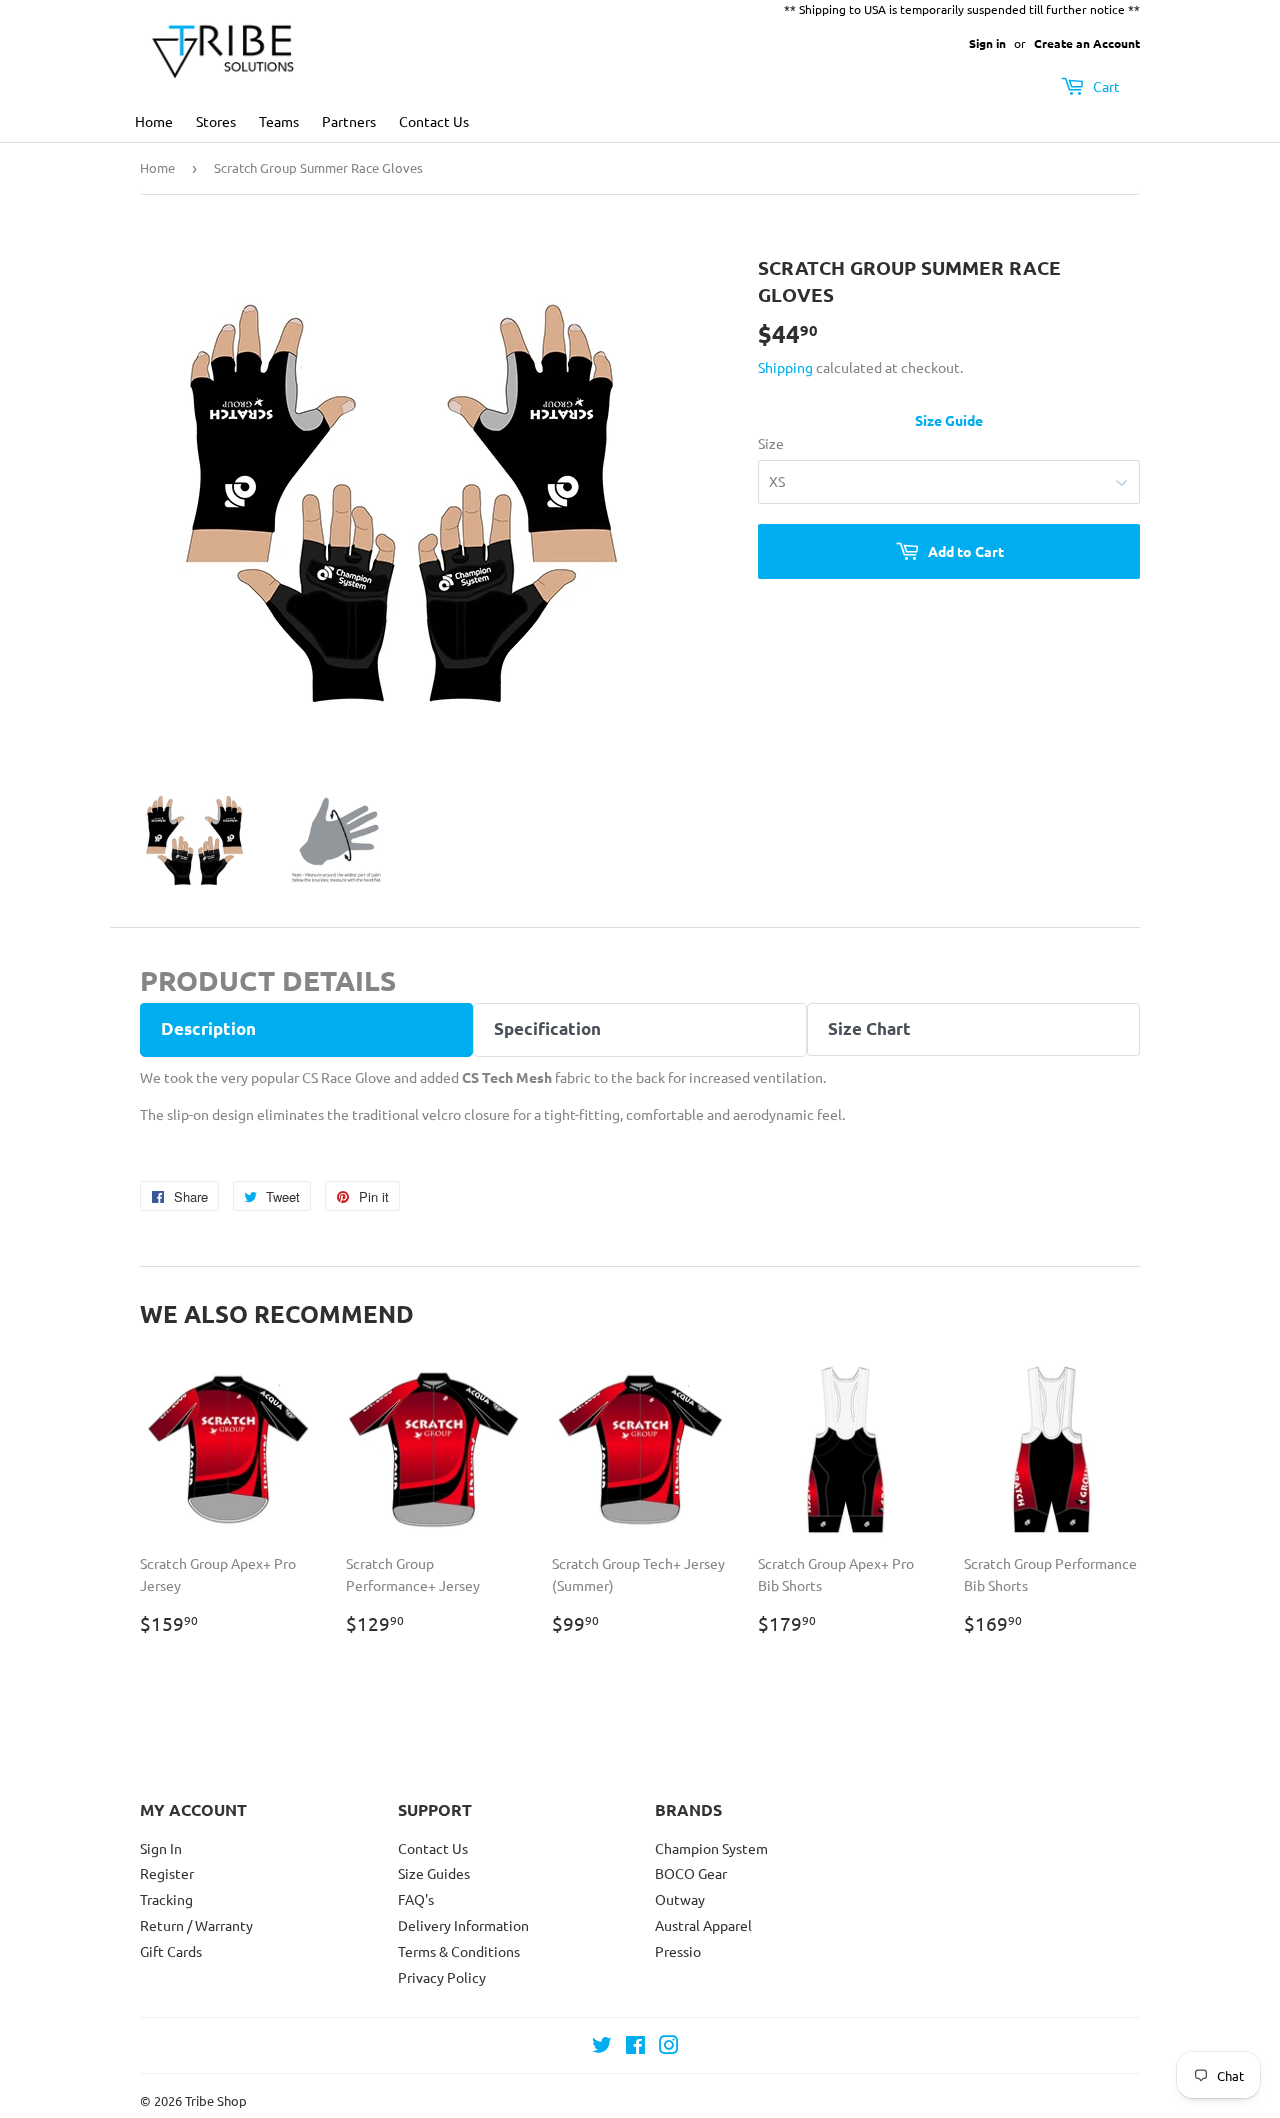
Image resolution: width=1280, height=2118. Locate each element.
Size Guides (434, 1873)
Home (154, 121)
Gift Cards (171, 1951)
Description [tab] (208, 1028)
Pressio (678, 1951)
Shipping (785, 367)
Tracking (166, 1899)
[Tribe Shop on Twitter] (602, 2047)
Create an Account (1087, 43)
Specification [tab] (547, 1028)
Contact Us (434, 121)
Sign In (161, 1848)
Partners (349, 121)
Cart (1105, 86)
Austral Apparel (703, 1925)
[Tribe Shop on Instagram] (669, 2047)
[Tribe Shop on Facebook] (635, 2047)
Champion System (711, 1848)
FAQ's (416, 1899)
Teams (279, 121)
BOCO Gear (691, 1873)
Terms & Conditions (459, 1951)
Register (167, 1873)
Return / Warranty (196, 1925)
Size (771, 443)
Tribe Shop (216, 2100)
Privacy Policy (442, 1977)
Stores (216, 121)
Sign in (987, 43)
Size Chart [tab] (869, 1028)
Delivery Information (463, 1925)
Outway (680, 1899)
